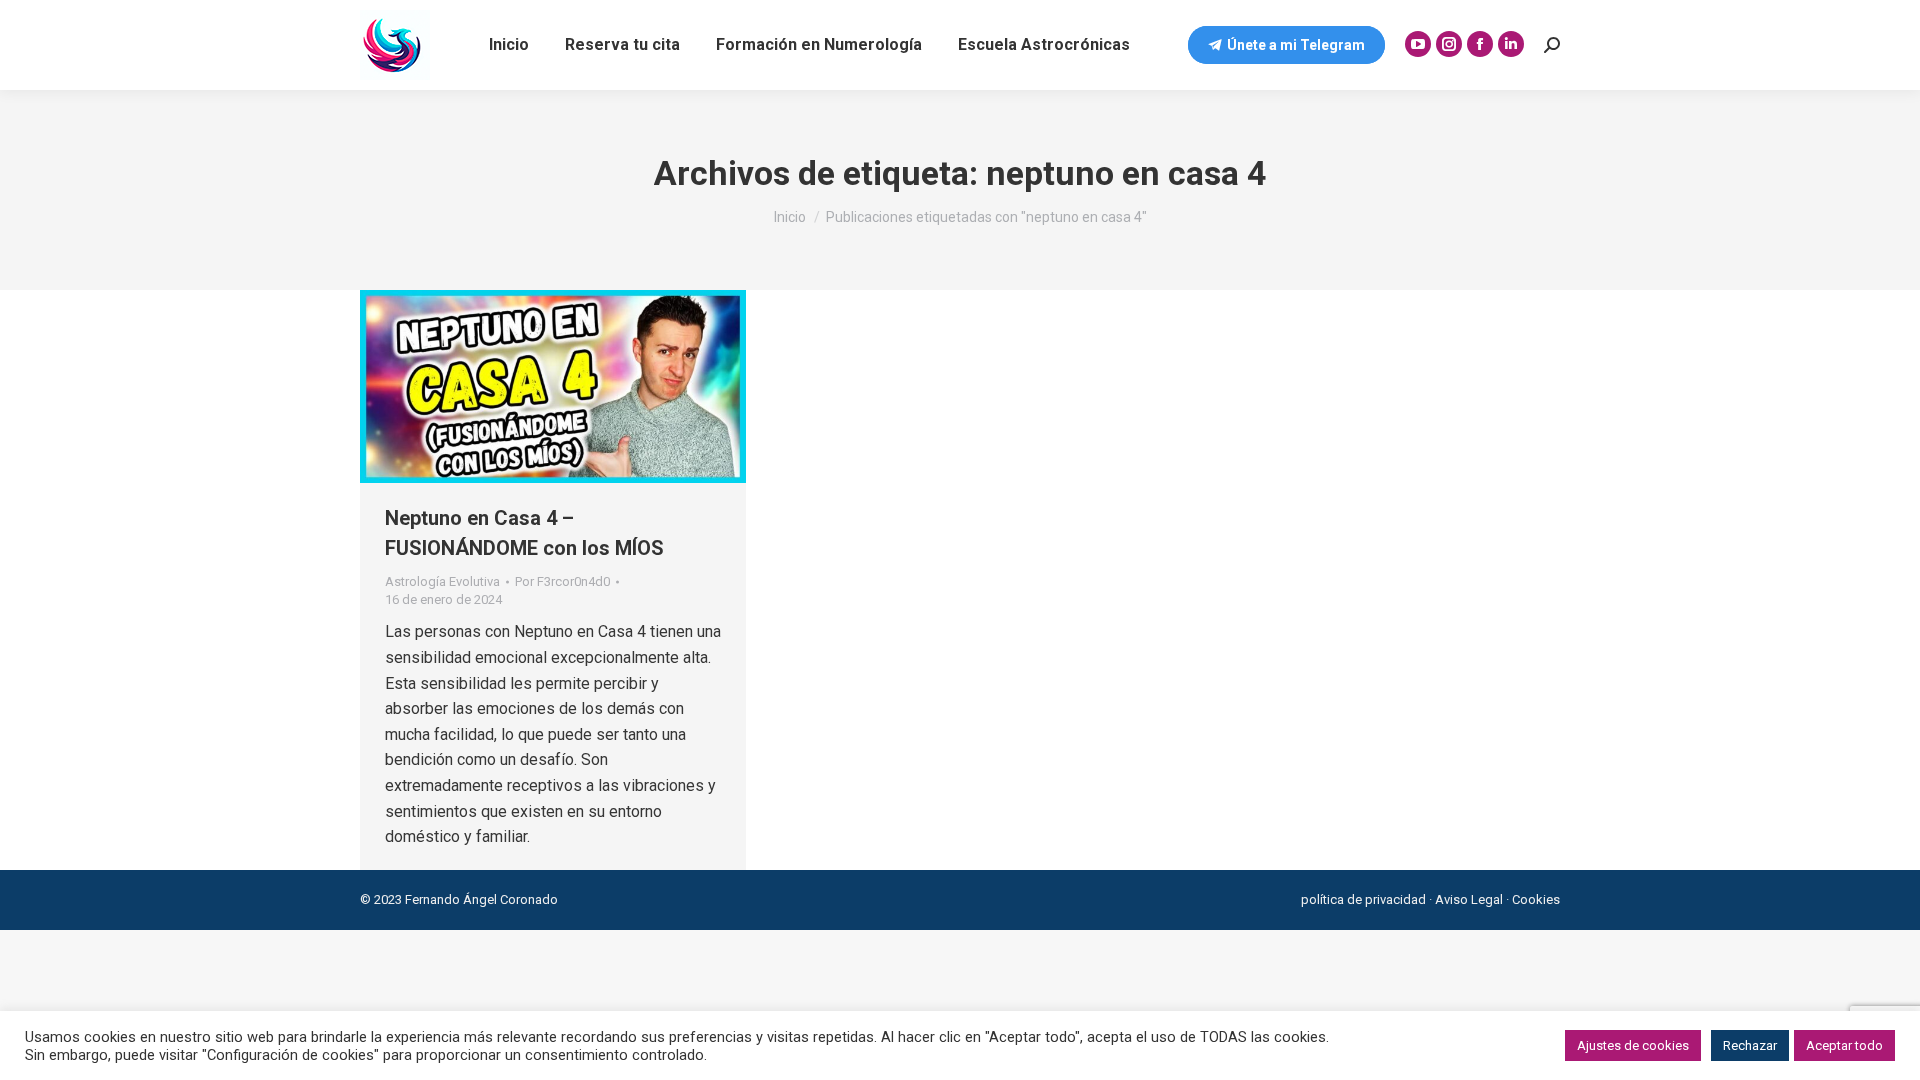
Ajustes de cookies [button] (1633, 1045)
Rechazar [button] (1750, 1045)
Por (562, 581)
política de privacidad (1363, 899)
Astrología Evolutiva (442, 581)
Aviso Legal (1469, 899)
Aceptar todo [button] (1844, 1045)
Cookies (1536, 899)
